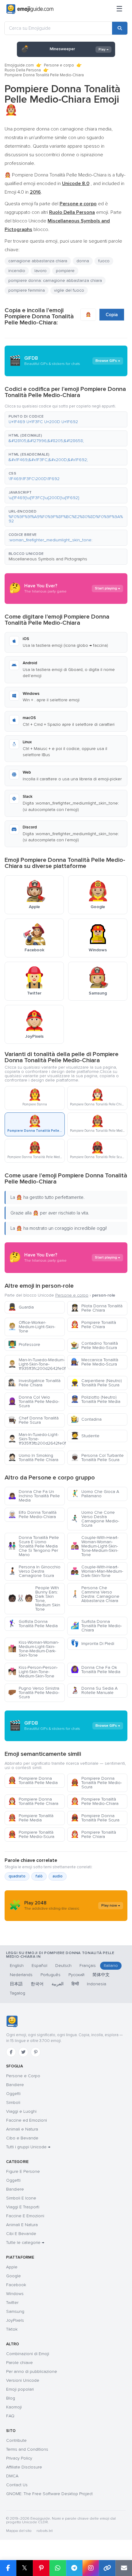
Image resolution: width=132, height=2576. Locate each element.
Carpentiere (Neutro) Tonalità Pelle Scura (96, 1383)
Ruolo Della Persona (23, 70)
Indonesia (97, 1984)
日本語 (16, 1984)
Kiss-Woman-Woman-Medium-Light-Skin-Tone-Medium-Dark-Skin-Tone (33, 1649)
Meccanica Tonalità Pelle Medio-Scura (94, 1362)
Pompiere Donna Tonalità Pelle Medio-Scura (96, 1783)
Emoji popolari (20, 2389)
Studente (85, 1436)
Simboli (13, 2102)
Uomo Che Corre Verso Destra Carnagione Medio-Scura (95, 1519)
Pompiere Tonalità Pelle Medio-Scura (31, 1834)
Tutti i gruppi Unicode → (28, 2147)
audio (58, 1876)
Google (14, 2276)
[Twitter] (23, 2052)
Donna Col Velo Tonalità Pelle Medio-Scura (34, 1402)
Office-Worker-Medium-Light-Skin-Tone (32, 1327)
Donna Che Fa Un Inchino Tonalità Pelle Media (34, 1496)
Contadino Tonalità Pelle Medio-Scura (94, 1345)
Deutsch (63, 1966)
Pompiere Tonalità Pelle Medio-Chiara (95, 1801)
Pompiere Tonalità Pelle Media (31, 1818)
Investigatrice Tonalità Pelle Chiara (34, 1383)
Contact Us (17, 2485)
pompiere (65, 271)
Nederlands (21, 1975)
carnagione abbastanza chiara (38, 261)
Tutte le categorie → (25, 2243)
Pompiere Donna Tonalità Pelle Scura (95, 1818)
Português (50, 1975)
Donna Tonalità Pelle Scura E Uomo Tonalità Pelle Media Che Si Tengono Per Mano (33, 1546)
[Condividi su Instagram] (91, 2568)
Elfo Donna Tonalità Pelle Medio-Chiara (32, 1515)
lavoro (41, 271)
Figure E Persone (23, 2171)
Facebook (16, 2285)
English (17, 1966)
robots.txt (45, 2531)
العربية (58, 1984)
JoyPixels (15, 2320)
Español (39, 1966)
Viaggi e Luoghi (21, 2111)
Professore (24, 1345)
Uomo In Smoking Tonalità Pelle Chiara (33, 1458)
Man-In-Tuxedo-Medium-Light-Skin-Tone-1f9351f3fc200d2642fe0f (36, 1364)
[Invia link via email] (124, 2568)
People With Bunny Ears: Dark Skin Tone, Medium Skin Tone (34, 1599)
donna (83, 261)
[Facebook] (11, 2052)
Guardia (21, 1307)
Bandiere (15, 2085)
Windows (15, 2294)
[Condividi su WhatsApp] (58, 2568)
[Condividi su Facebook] (8, 2568)
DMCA (12, 2476)
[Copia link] (107, 2568)
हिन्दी (75, 1984)
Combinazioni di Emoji (28, 2354)
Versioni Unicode (23, 2380)
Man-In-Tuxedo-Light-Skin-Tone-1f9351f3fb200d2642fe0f (36, 1439)
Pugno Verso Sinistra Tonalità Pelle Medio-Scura (34, 1693)
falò (39, 1876)
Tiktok (12, 2329)
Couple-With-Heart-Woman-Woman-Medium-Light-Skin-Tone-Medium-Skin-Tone (95, 1546)
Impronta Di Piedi (92, 1644)
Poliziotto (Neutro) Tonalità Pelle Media (95, 1399)
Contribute (16, 2440)
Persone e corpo (59, 65)
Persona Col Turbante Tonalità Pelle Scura (97, 1458)
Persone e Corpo (23, 2076)
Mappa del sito (19, 2531)
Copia (112, 315)
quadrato (17, 1876)
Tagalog (17, 1993)
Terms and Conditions (27, 2449)
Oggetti (13, 2094)
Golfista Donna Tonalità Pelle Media (33, 1624)
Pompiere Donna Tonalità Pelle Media (33, 1780)
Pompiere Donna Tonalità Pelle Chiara (33, 1801)
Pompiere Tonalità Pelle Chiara (93, 1325)
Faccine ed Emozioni (27, 2120)
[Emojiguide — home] (30, 9)
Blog (11, 2398)
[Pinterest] (36, 2052)
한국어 (37, 1984)
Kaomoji (14, 2407)
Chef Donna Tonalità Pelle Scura (33, 1420)
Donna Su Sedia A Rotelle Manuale (94, 1690)
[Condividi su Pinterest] (41, 2568)
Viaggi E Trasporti (23, 2207)
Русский (76, 1975)
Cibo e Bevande (22, 2138)
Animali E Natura (22, 2225)
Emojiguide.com (19, 65)
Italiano (111, 1966)
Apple (12, 2267)
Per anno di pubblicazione (32, 2371)
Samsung (15, 2311)
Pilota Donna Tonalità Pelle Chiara (97, 1308)
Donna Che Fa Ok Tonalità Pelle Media (95, 1670)
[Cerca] (120, 28)
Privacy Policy (19, 2458)
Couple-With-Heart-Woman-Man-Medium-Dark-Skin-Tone (97, 1571)
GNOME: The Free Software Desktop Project (49, 2494)
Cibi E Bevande (21, 2234)
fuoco (104, 261)
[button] (66, 419)
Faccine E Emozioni (25, 2216)
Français (88, 1966)
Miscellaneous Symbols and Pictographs (48, 559)
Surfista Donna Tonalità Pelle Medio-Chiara (96, 1626)
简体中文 (101, 1975)
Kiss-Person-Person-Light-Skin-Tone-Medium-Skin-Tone (33, 1672)
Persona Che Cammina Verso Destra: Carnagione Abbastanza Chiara (95, 1594)
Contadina (86, 1419)
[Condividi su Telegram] (74, 2568)
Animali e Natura (22, 2129)
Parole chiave (19, 2363)
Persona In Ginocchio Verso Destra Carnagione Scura (34, 1571)
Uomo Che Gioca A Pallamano (95, 1494)
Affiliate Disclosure (24, 2467)
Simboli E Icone (21, 2198)
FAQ (10, 2416)
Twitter (12, 2303)
